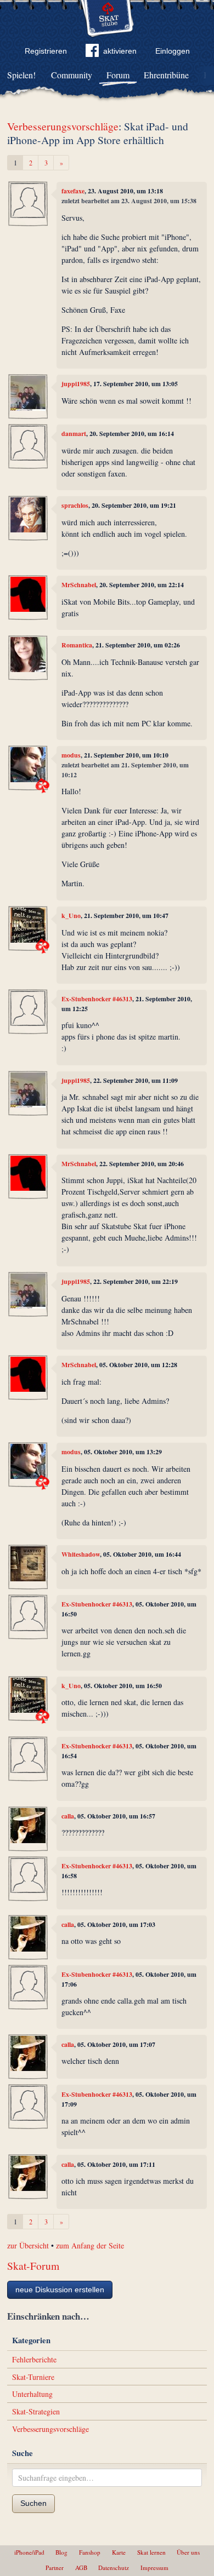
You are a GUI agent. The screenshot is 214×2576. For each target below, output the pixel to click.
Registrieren (46, 51)
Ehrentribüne (166, 75)
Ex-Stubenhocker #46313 (97, 999)
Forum (118, 75)
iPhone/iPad (29, 2552)
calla (68, 1816)
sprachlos (75, 505)
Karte (119, 2552)
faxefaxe (73, 191)
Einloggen (173, 51)
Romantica (77, 645)
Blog (61, 2552)
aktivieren (120, 51)
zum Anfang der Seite (90, 2245)
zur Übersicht (28, 2245)
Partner (55, 2568)
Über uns (188, 2552)
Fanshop (90, 2552)
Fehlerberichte (34, 2359)
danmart (74, 434)
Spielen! (21, 75)
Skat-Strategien (36, 2411)
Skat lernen (151, 2552)
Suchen (33, 2503)
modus (71, 755)
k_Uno (71, 916)
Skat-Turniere (33, 2377)
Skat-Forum (33, 2266)
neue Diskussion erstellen (60, 2290)
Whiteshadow (81, 1554)
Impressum (154, 2568)
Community (72, 75)
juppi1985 (76, 384)
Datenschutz (114, 2568)
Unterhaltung (32, 2394)
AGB (81, 2568)
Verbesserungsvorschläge (63, 126)
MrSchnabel (79, 585)
